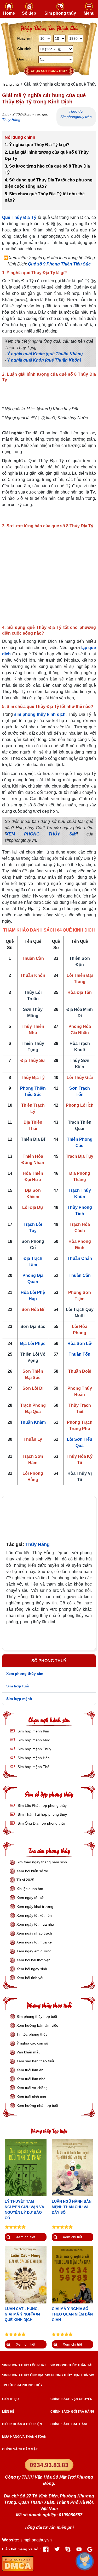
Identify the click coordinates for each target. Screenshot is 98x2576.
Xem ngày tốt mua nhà (35, 1924)
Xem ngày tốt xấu (31, 1898)
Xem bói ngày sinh (32, 1969)
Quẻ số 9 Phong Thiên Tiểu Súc (59, 264)
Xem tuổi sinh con (31, 2097)
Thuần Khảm (33, 1422)
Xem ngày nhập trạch (34, 1933)
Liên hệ (8, 2412)
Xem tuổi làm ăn (30, 2070)
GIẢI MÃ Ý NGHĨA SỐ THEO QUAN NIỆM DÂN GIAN (72, 2314)
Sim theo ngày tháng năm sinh (42, 1862)
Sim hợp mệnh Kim (33, 1731)
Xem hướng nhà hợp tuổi (37, 2106)
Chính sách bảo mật (20, 2449)
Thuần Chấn (80, 1258)
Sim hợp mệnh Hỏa (33, 1758)
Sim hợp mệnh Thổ (33, 1767)
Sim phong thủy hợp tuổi (37, 2017)
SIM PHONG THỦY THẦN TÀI (71, 2365)
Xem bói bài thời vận (33, 1960)
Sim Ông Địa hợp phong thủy (41, 1823)
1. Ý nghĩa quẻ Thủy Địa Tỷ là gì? (38, 145)
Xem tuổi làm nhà (31, 2079)
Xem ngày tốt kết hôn (34, 1915)
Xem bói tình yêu (30, 1978)
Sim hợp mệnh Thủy (34, 1749)
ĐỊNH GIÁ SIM (84, 2375)
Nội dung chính (20, 137)
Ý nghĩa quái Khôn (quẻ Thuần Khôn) (44, 360)
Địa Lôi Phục (33, 1344)
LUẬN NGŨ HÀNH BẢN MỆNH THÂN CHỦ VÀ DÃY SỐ (72, 2207)
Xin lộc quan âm (30, 1889)
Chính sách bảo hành (70, 2424)
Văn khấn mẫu (28, 2052)
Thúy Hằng (11, 120)
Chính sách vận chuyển (71, 2399)
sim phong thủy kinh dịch (40, 714)
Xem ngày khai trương (35, 1907)
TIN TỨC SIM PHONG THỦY (22, 2385)
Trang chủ (10, 84)
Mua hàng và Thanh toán (24, 2437)
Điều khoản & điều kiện (22, 2424)
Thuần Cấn (80, 1275)
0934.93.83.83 (49, 2465)
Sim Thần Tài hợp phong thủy (42, 1814)
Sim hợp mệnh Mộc (33, 1740)
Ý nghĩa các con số (32, 2043)
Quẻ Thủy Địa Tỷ (19, 217)
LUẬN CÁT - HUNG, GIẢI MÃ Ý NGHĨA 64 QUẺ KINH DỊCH (22, 2314)
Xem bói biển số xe (32, 1871)
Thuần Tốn (80, 1354)
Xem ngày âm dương (34, 1951)
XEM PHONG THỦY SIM (41, 834)
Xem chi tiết (26, 2237)
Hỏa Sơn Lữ (80, 1344)
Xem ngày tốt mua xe (34, 1942)
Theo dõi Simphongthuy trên (76, 114)
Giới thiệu (10, 2399)
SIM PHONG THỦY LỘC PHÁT (24, 2365)
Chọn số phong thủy (49, 71)
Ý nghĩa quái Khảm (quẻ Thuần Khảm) (45, 354)
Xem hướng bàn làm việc (37, 2025)
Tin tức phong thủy (32, 2034)
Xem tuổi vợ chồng (32, 2088)
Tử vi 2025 (25, 1880)
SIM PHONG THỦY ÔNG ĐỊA (23, 2375)
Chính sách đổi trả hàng (72, 2412)
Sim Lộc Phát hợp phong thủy (42, 1805)
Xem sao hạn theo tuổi (35, 2061)
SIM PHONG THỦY (59, 2375)
